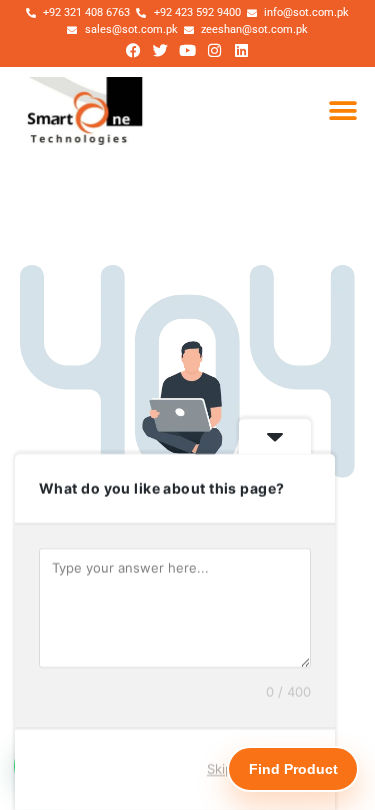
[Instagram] (215, 50)
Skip (220, 769)
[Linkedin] (242, 50)
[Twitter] (161, 50)
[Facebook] (134, 50)
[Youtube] (188, 50)
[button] (342, 111)
